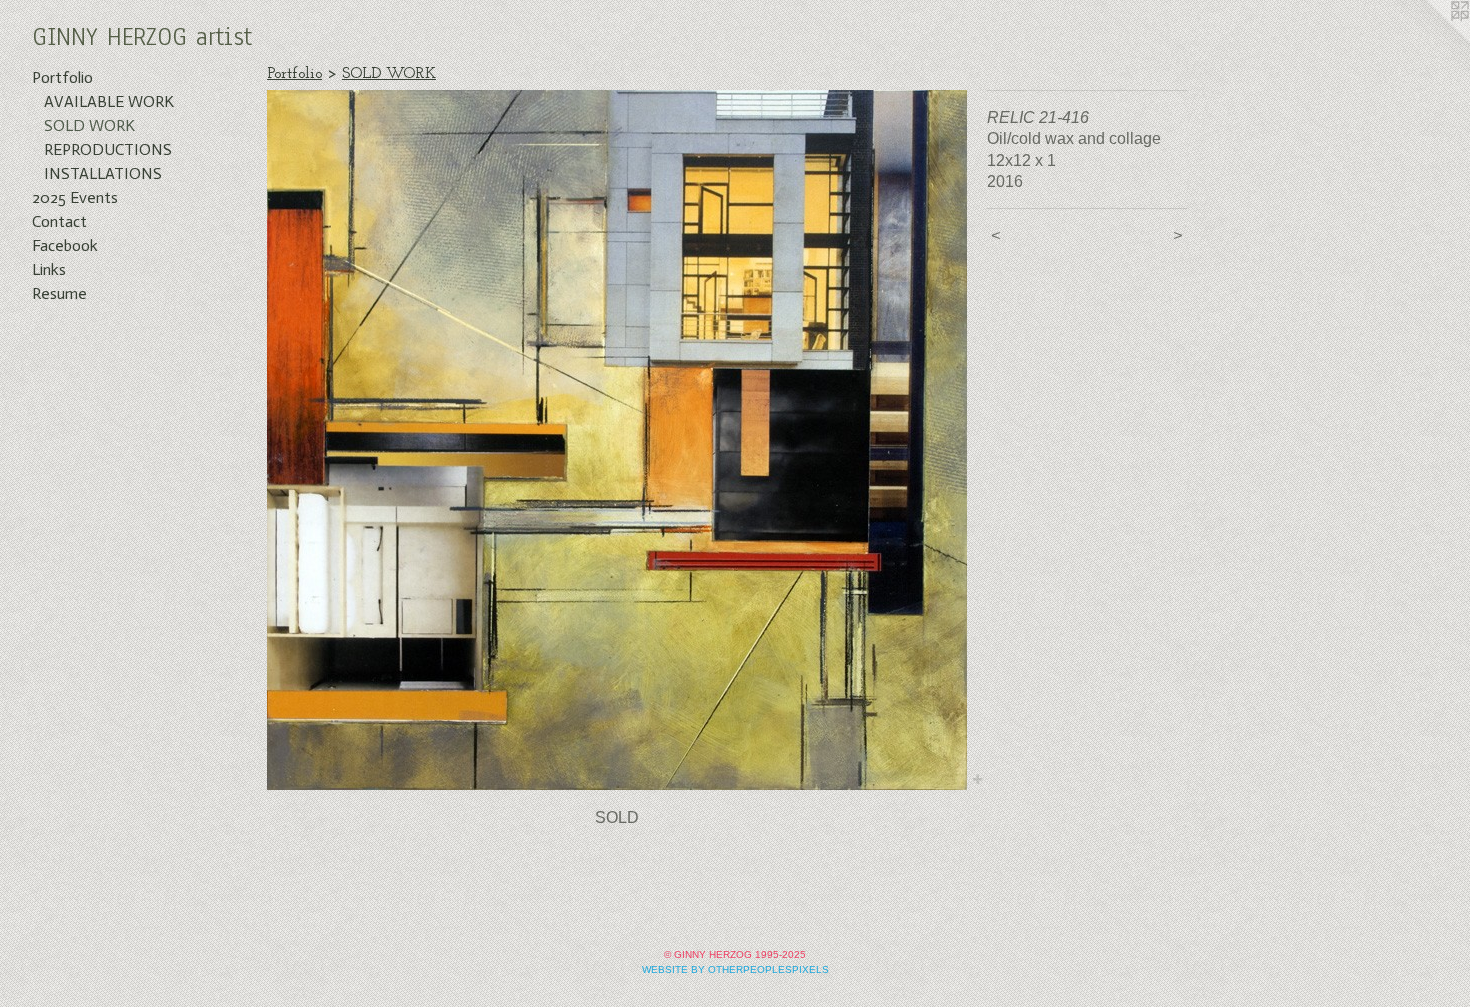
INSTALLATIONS (103, 173)
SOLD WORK (89, 125)
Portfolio (62, 77)
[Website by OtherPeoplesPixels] (1430, 40)
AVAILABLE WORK (109, 101)
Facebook (65, 245)
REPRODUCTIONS (108, 149)
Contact (59, 221)
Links (49, 269)
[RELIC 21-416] (617, 440)
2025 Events (75, 197)
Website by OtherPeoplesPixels (735, 969)
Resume (59, 293)
